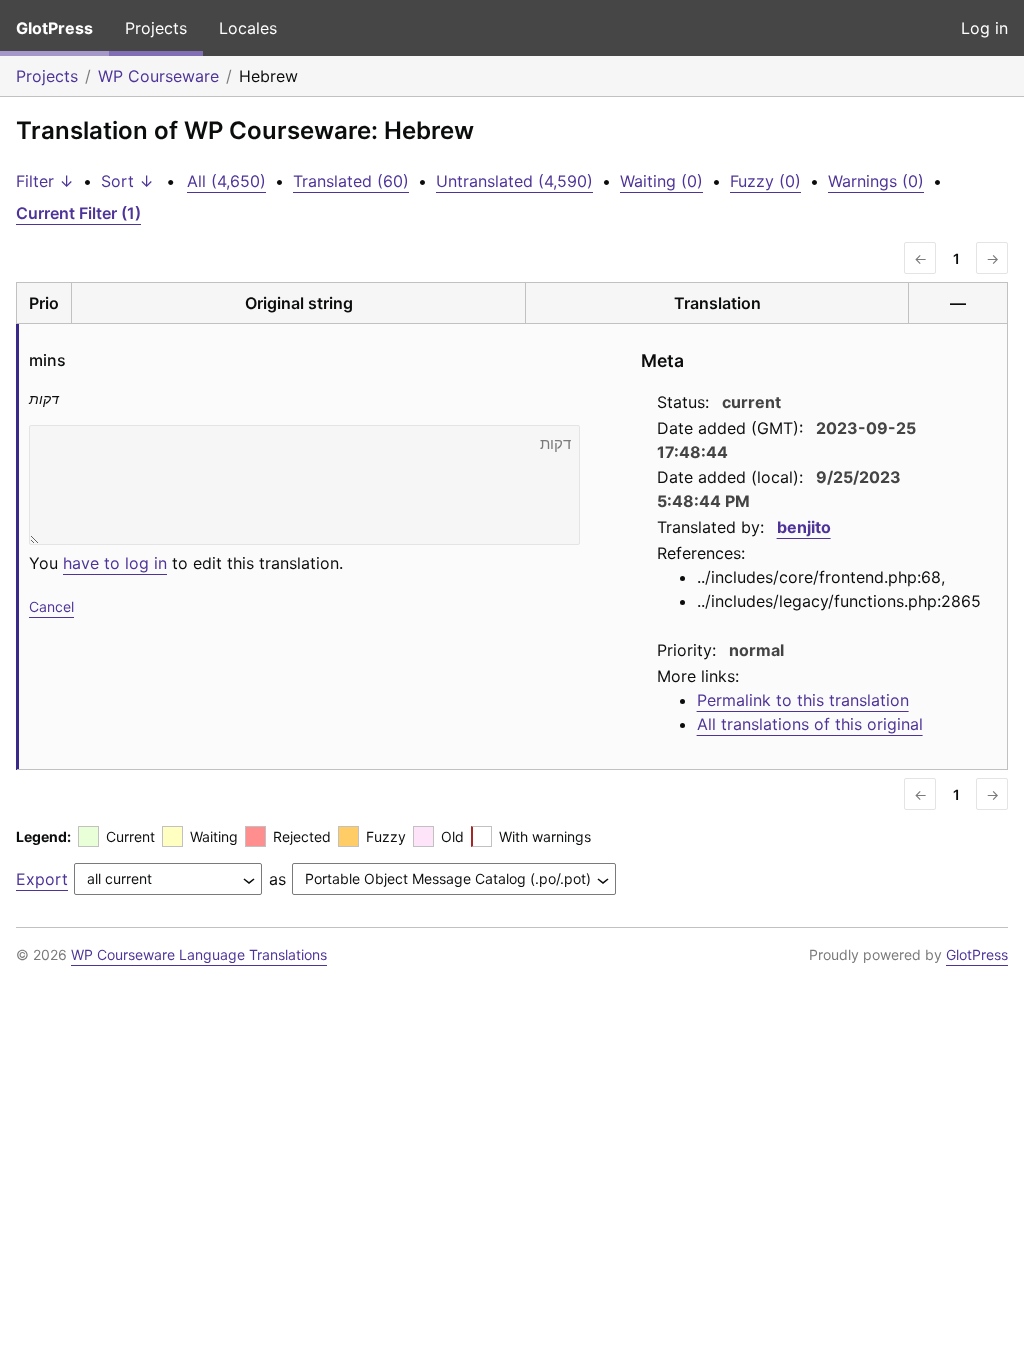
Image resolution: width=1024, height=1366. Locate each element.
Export (42, 879)
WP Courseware (158, 76)
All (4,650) (226, 181)
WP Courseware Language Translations (199, 954)
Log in (984, 28)
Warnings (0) (876, 181)
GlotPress (54, 28)
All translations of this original (810, 724)
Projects (156, 28)
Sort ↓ (127, 181)
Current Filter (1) (78, 213)
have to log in (115, 563)
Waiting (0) (661, 181)
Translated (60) (351, 181)
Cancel (51, 606)
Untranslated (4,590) (514, 181)
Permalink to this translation (803, 700)
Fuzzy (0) (765, 181)
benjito (804, 527)
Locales (248, 28)
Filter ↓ (45, 181)
